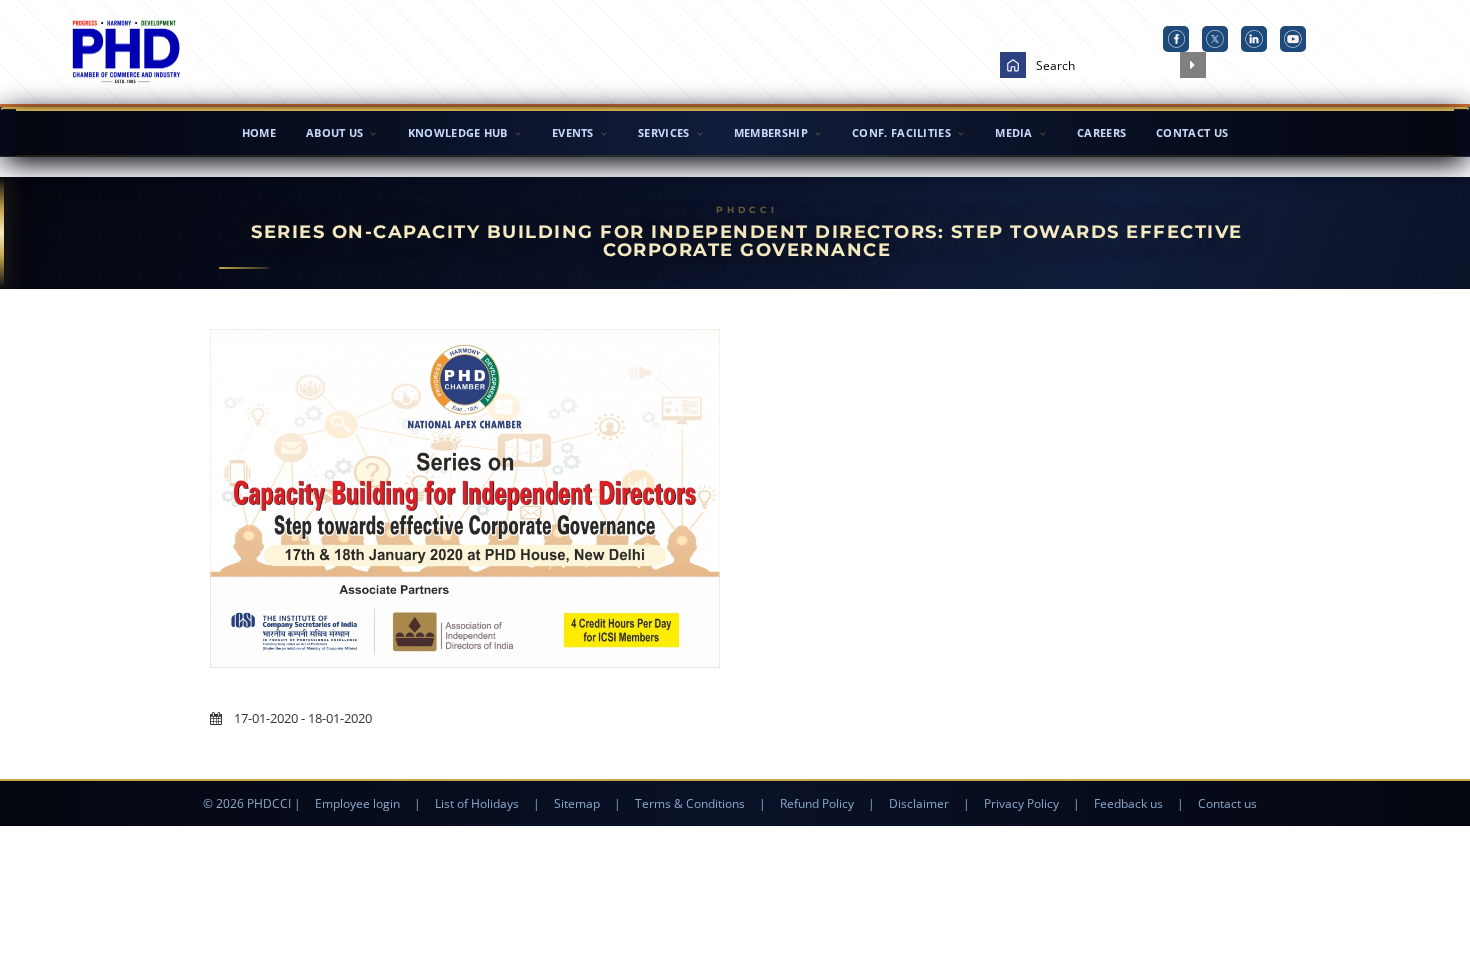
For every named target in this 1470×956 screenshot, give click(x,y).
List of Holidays (477, 803)
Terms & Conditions (690, 803)
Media (1014, 132)
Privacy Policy (1021, 803)
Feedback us (1128, 803)
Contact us (1227, 803)
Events (573, 132)
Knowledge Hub (458, 132)
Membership (771, 132)
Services (663, 132)
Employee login (357, 803)
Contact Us (1192, 132)
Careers (1101, 132)
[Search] (1193, 65)
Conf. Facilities (901, 132)
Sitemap (577, 803)
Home (259, 132)
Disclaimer (919, 803)
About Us (334, 132)
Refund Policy (817, 803)
